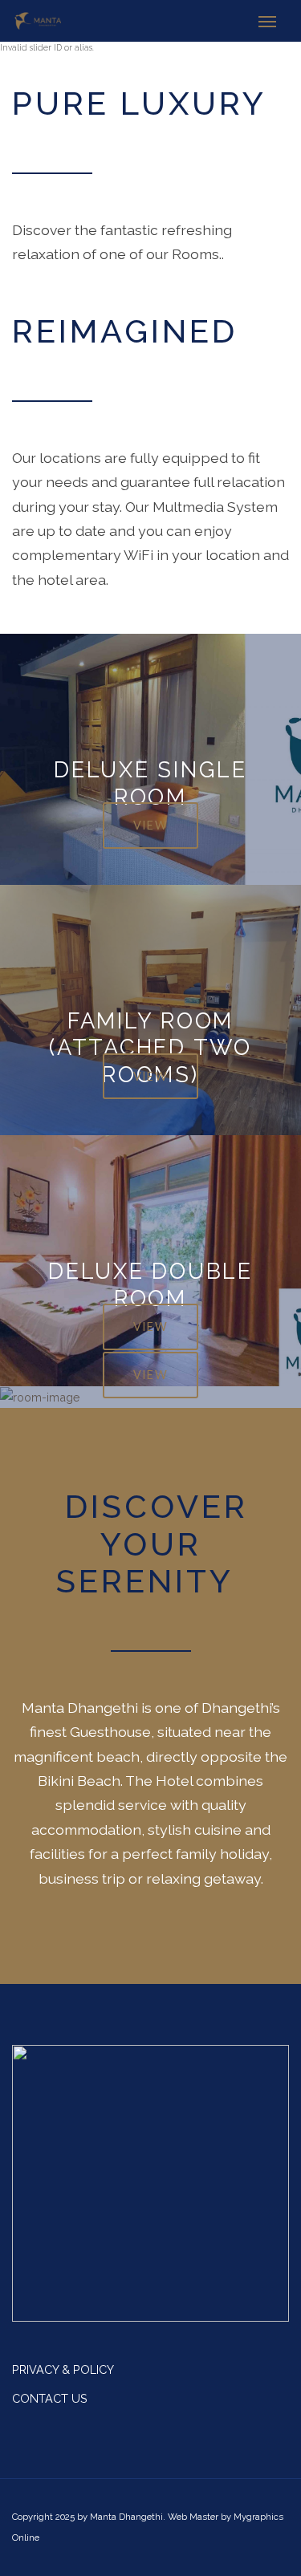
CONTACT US (50, 2398)
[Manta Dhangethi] (38, 21)
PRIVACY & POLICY (63, 2369)
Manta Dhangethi (126, 2517)
